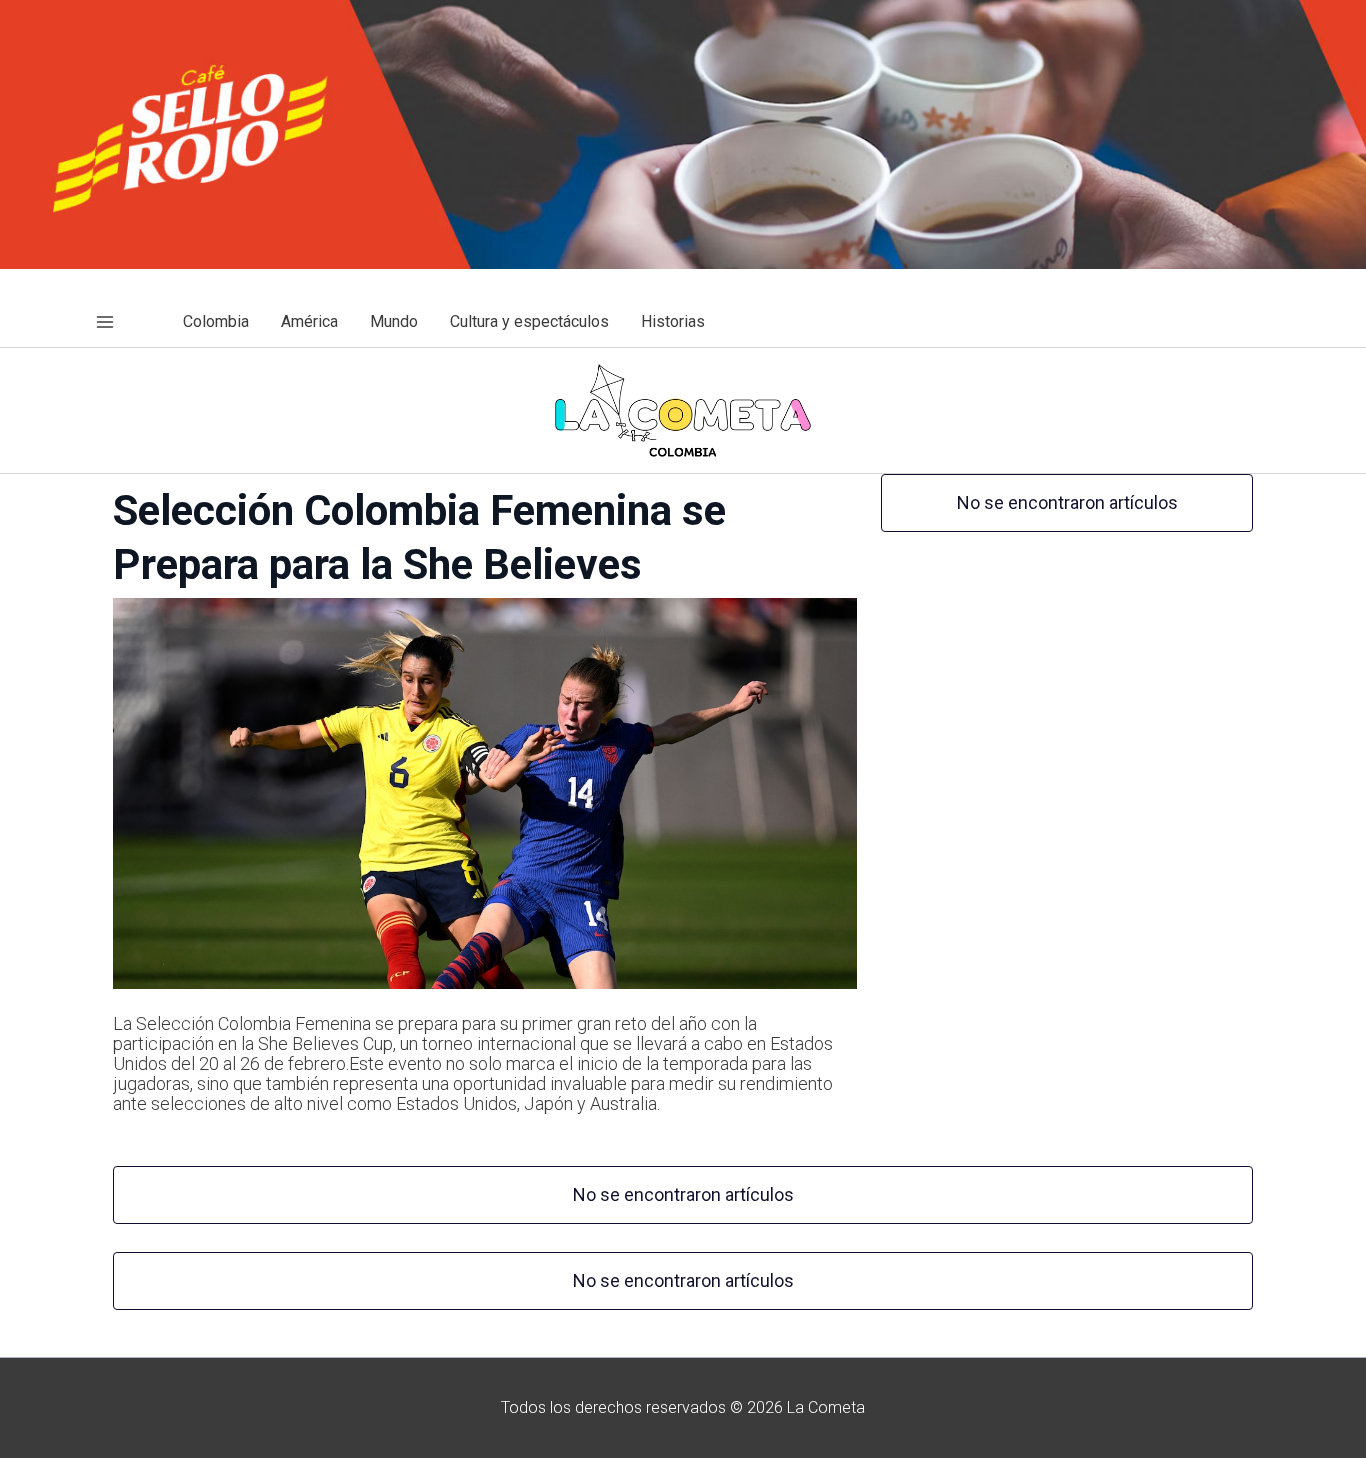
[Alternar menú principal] (105, 322)
